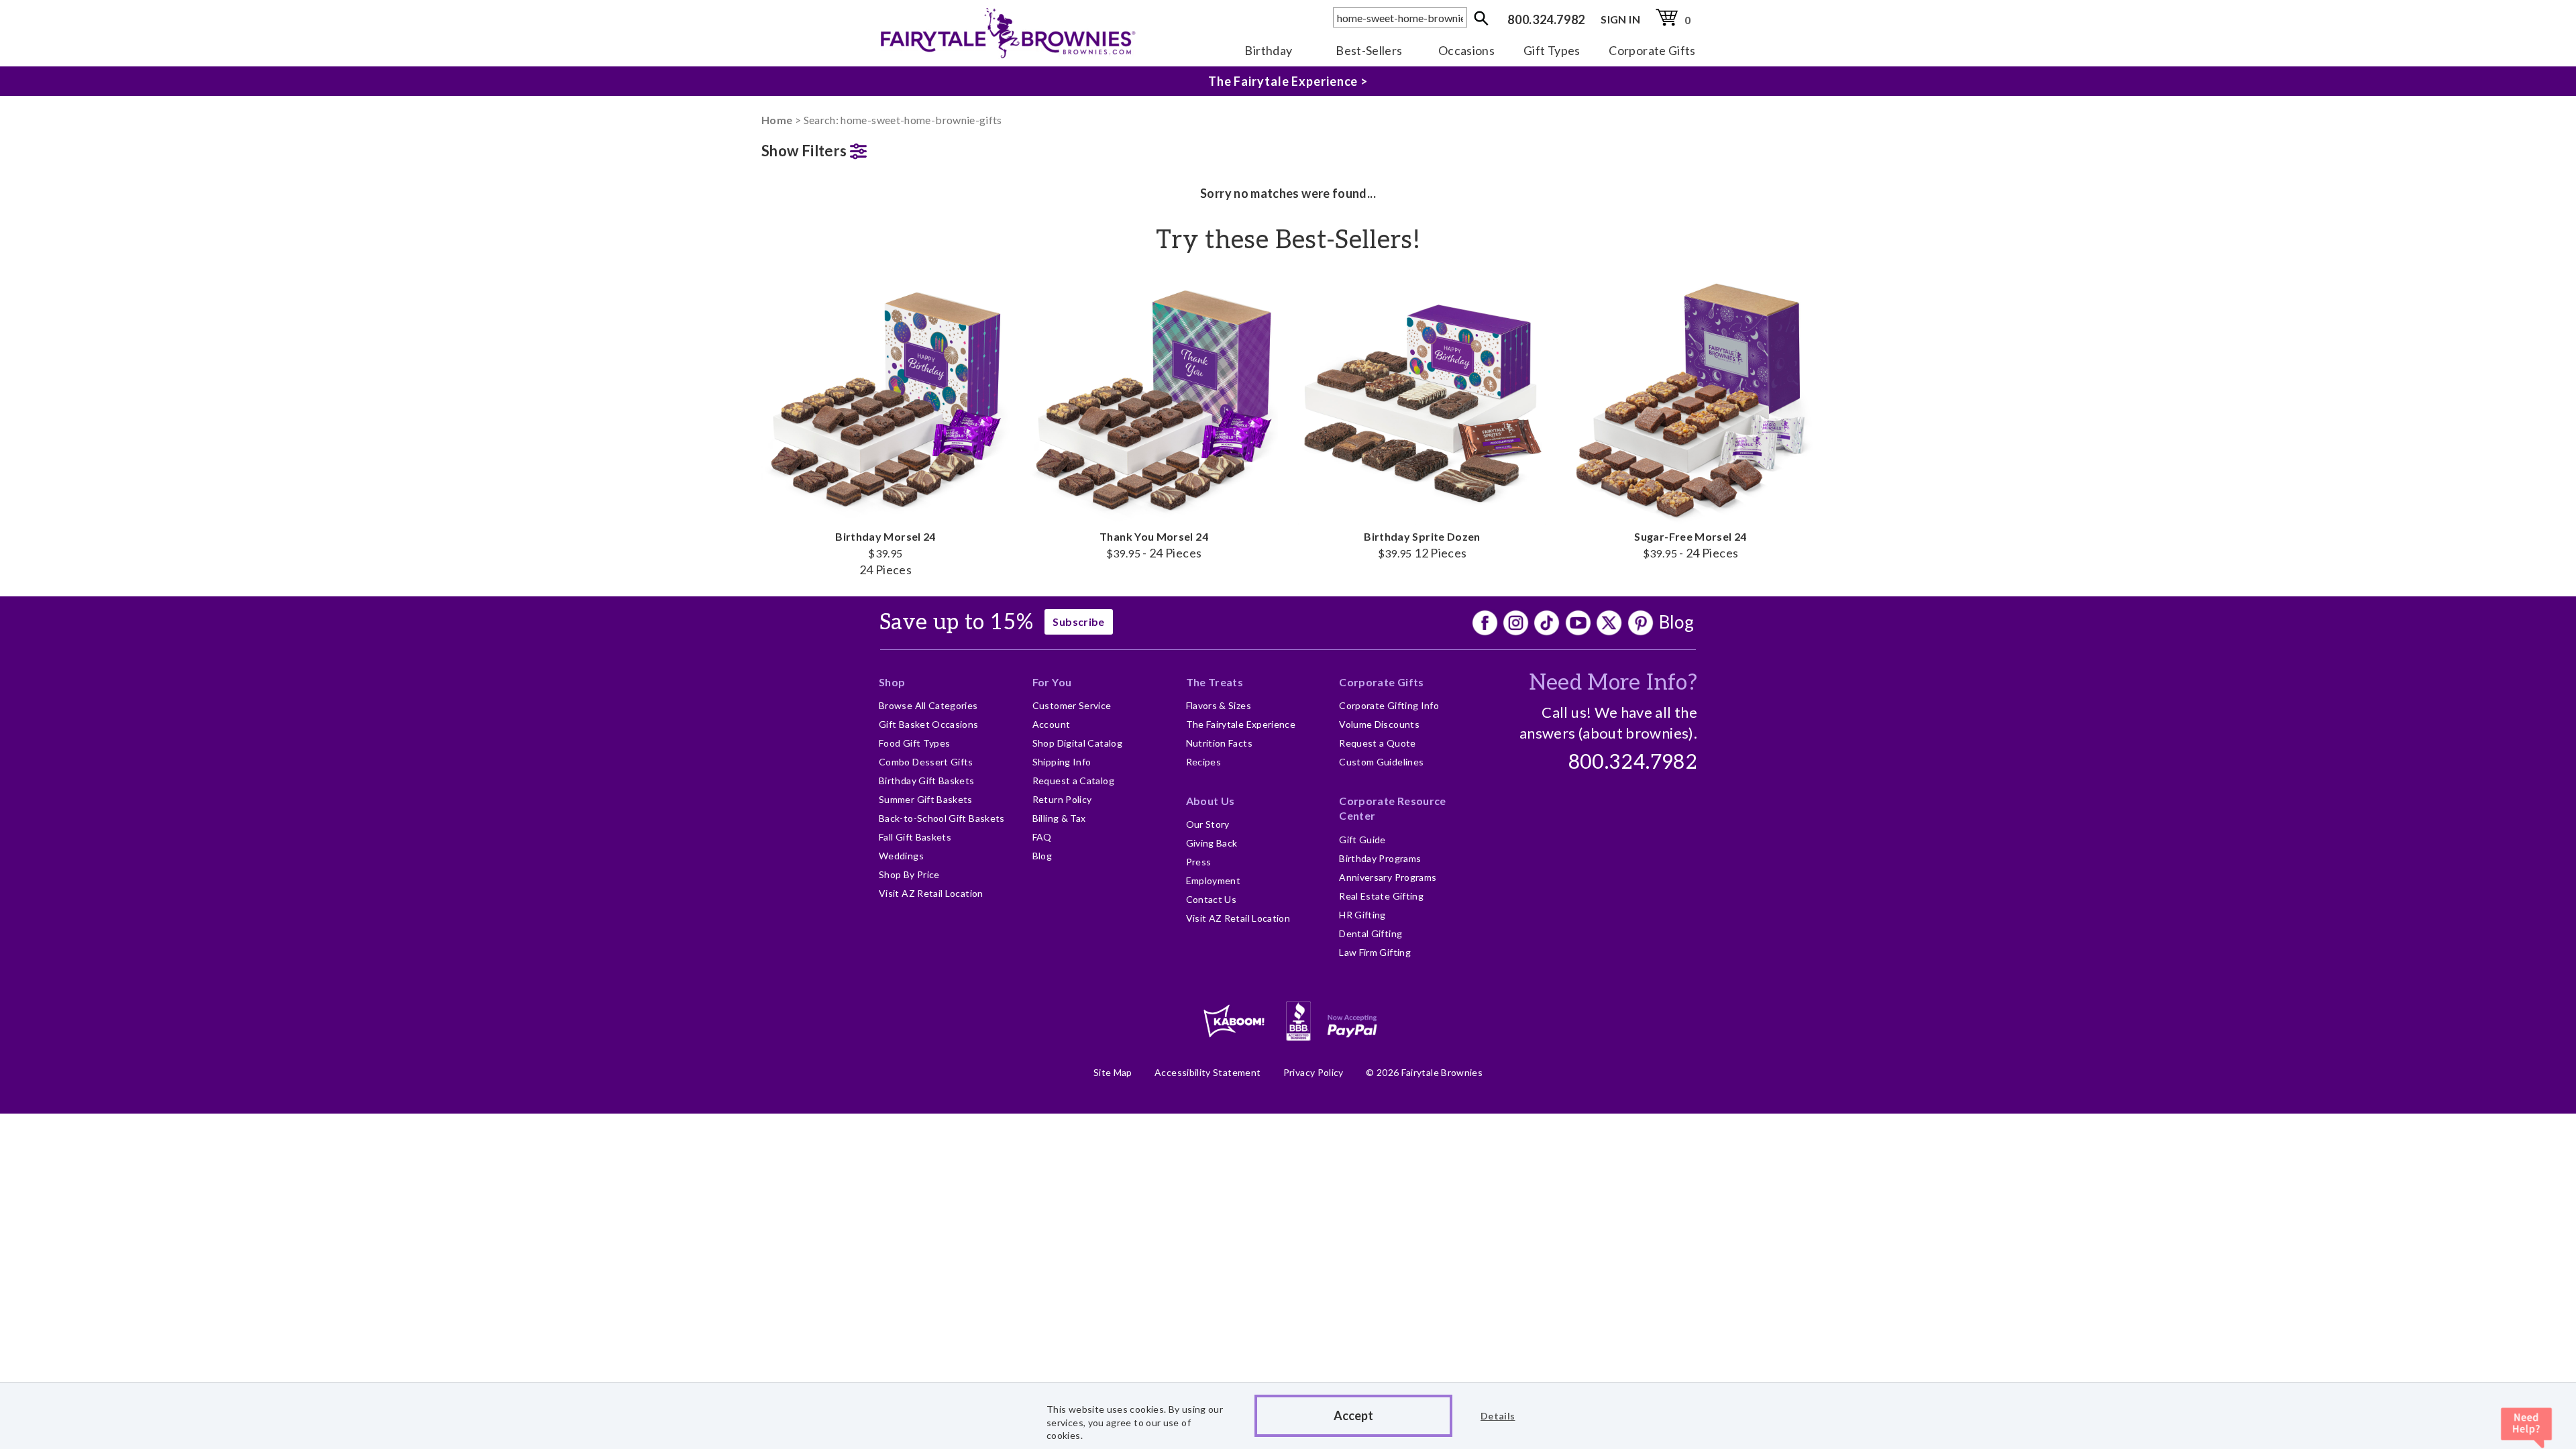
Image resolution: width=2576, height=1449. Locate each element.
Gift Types (1552, 50)
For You (1052, 682)
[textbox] (1400, 17)
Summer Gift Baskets (926, 799)
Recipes (1204, 762)
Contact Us (1212, 899)
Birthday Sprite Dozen (1422, 545)
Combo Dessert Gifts (926, 762)
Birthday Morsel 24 (885, 553)
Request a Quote (1377, 743)
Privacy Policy (1313, 1072)
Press (1199, 862)
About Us (1211, 801)
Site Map (1113, 1072)
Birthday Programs (1380, 858)
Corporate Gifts (1652, 50)
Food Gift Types (914, 743)
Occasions (1466, 50)
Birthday (1268, 50)
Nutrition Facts (1219, 743)
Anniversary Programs (1388, 877)
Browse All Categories (928, 705)
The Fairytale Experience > (1288, 81)
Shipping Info (1062, 762)
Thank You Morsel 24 (1154, 545)
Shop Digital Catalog (1077, 743)
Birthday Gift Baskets (927, 781)
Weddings (901, 856)
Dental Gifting (1371, 933)
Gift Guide (1362, 840)
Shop (892, 682)
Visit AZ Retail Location (931, 893)
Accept (1353, 1415)
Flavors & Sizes (1219, 705)
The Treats (1215, 682)
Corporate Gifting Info (1389, 705)
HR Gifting (1362, 915)
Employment (1214, 880)
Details (1498, 1416)
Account (1052, 724)
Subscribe (1078, 622)
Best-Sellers (1369, 50)
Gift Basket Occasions (929, 724)
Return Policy (1062, 799)
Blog (1676, 622)
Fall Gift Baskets (915, 837)
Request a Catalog (1073, 781)
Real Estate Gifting (1381, 896)
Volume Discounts (1379, 724)
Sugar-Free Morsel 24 (1690, 545)
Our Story (1208, 824)
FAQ (1042, 837)
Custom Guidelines (1381, 762)
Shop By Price (909, 874)
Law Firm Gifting (1375, 952)
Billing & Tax (1059, 818)
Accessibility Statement (1207, 1072)
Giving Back (1212, 843)
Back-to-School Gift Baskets (942, 818)
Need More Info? (1613, 683)
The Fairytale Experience (1241, 724)
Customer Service (1072, 705)
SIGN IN (1620, 19)
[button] (885, 148)
